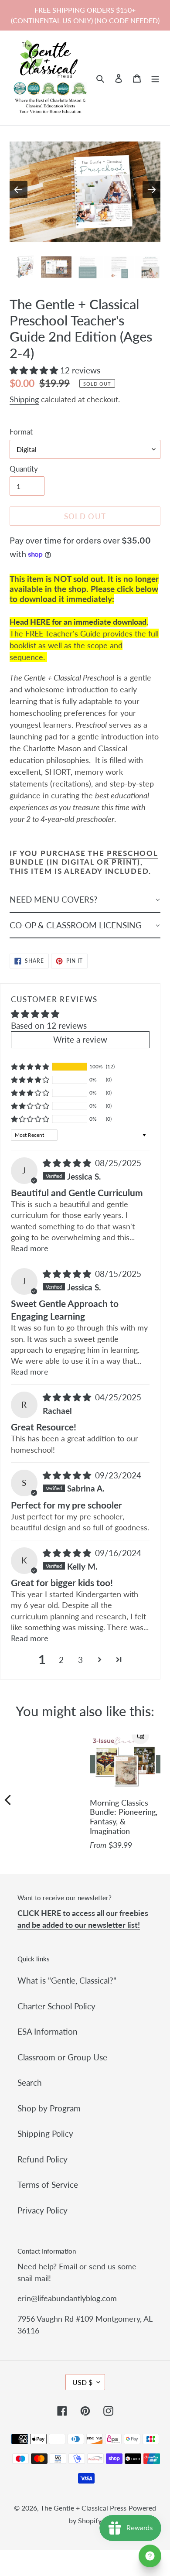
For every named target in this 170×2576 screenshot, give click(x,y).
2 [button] (61, 1660)
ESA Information (48, 2031)
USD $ (82, 2382)
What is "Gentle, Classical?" (67, 1980)
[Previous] (9, 1800)
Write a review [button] (80, 1039)
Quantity (24, 469)
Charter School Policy (56, 2006)
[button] (35, 370)
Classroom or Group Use (62, 2057)
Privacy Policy (42, 2210)
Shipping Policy (45, 2133)
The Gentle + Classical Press (83, 2508)
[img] (68, 1163)
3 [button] (80, 1660)
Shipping (24, 399)
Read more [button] (30, 1248)
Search (30, 2082)
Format (21, 432)
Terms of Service (48, 2184)
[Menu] (155, 78)
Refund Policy (42, 2159)
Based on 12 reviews (49, 1025)
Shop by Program (49, 2108)
